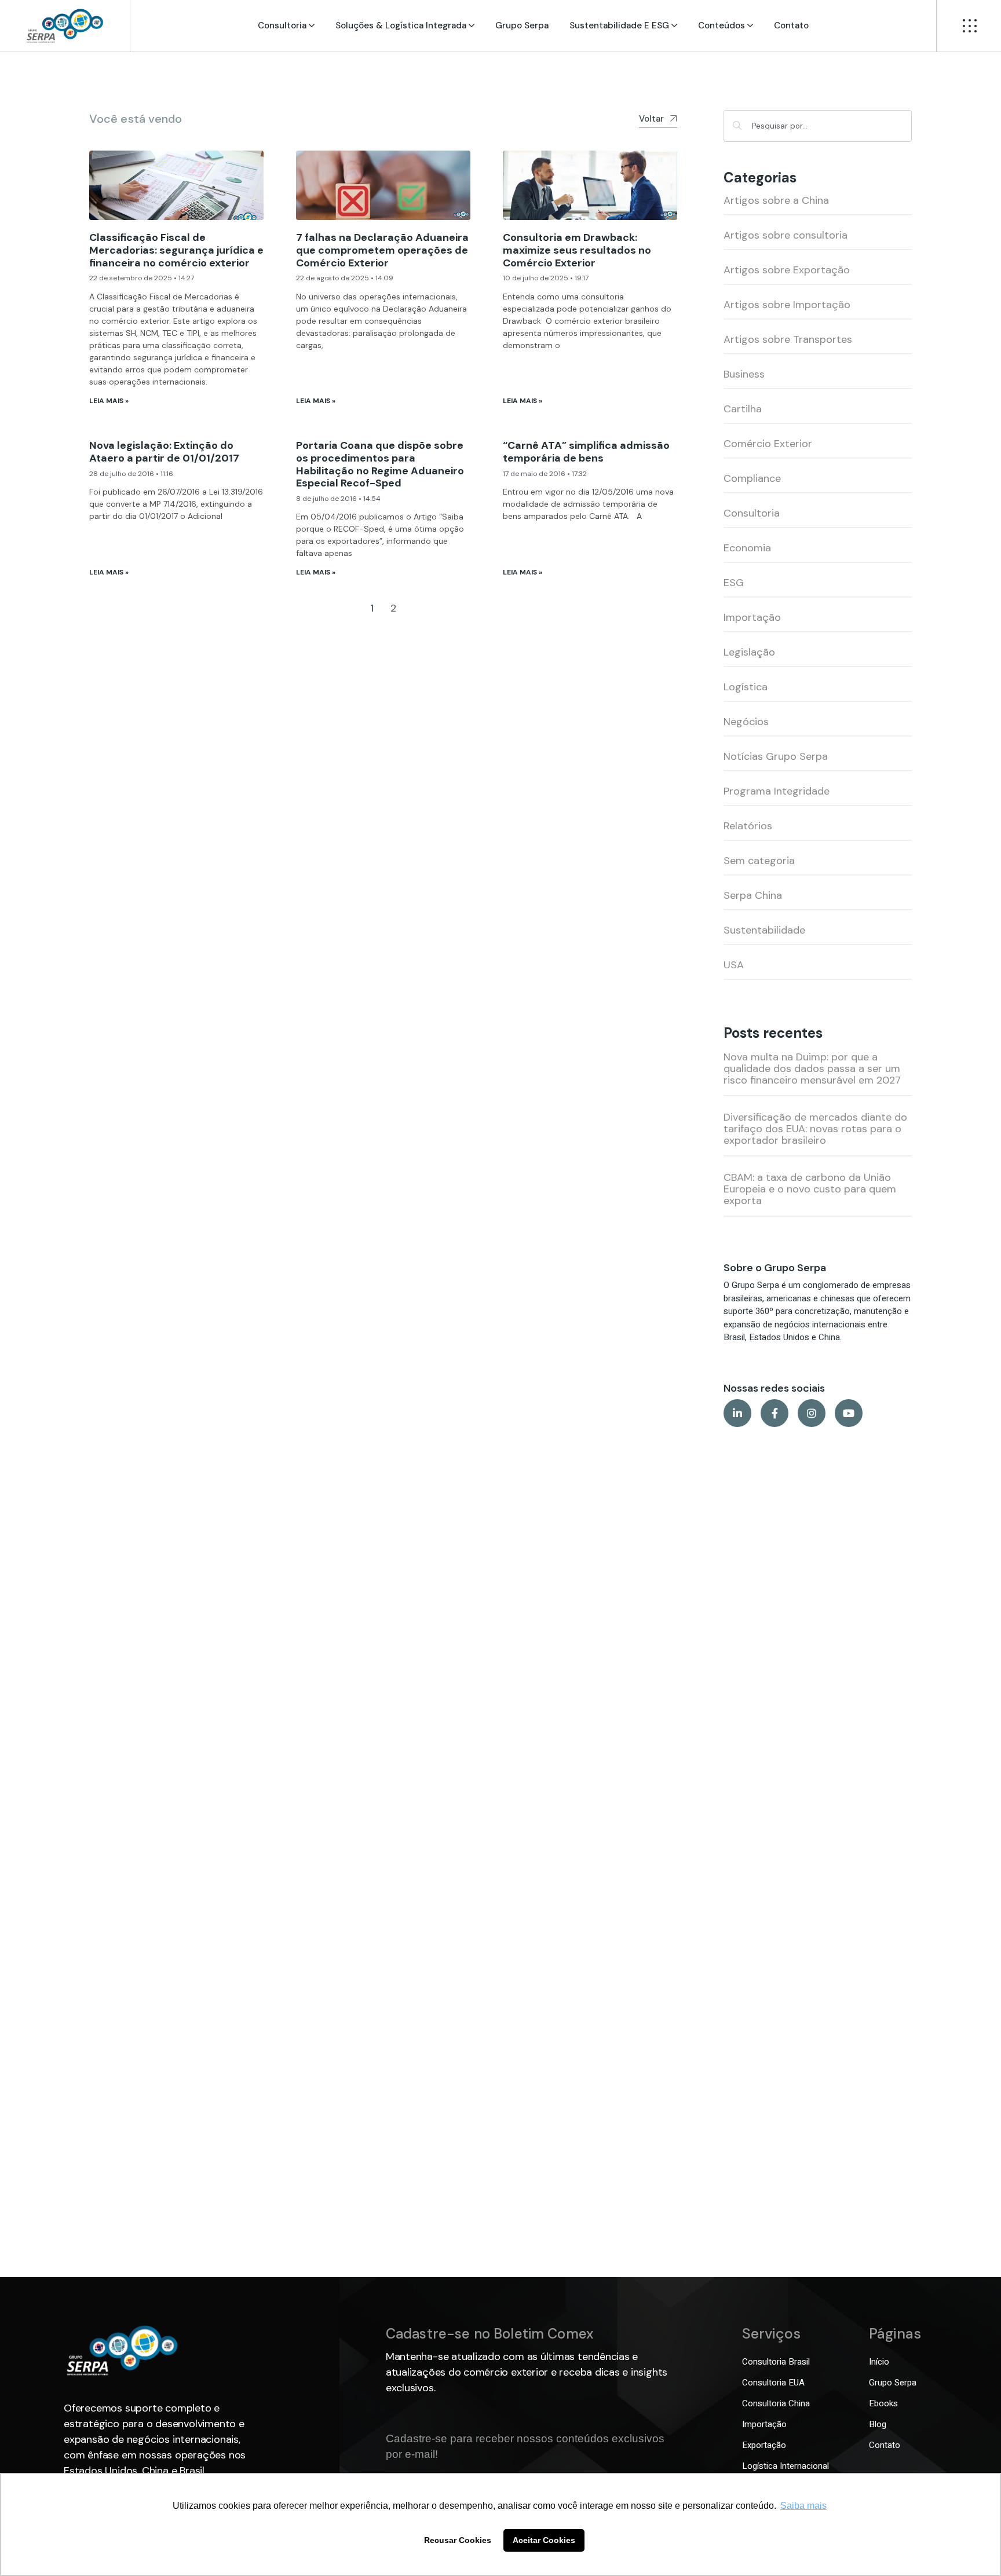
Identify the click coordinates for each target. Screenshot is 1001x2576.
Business (744, 374)
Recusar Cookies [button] (458, 2540)
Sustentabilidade (764, 930)
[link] (65, 26)
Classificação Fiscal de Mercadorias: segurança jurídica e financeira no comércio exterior (176, 250)
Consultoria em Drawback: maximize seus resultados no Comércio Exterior (577, 250)
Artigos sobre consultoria (786, 235)
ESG (734, 583)
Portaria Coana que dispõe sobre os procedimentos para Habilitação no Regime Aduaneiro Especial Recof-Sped (380, 464)
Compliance (752, 478)
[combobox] (818, 126)
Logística (746, 687)
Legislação (749, 652)
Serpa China (753, 895)
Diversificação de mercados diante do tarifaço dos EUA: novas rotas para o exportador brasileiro (815, 1129)
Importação (752, 617)
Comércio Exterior (768, 444)
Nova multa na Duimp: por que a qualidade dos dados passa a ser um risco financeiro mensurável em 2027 (812, 1069)
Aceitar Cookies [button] (544, 2540)
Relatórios (748, 826)
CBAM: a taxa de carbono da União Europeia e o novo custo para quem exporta (810, 1189)
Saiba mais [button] (803, 2506)
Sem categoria (759, 861)
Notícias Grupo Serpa (776, 756)
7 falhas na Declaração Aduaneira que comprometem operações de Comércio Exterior (382, 250)
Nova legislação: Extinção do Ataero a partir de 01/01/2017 (164, 452)
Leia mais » (109, 401)
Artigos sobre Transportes (788, 339)
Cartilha (743, 409)
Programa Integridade (777, 791)
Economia (747, 548)
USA (734, 965)
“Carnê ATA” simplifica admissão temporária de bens (586, 452)
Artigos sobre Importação (787, 305)
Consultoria (752, 513)
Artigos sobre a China (776, 200)
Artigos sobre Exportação (787, 270)
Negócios (746, 722)
